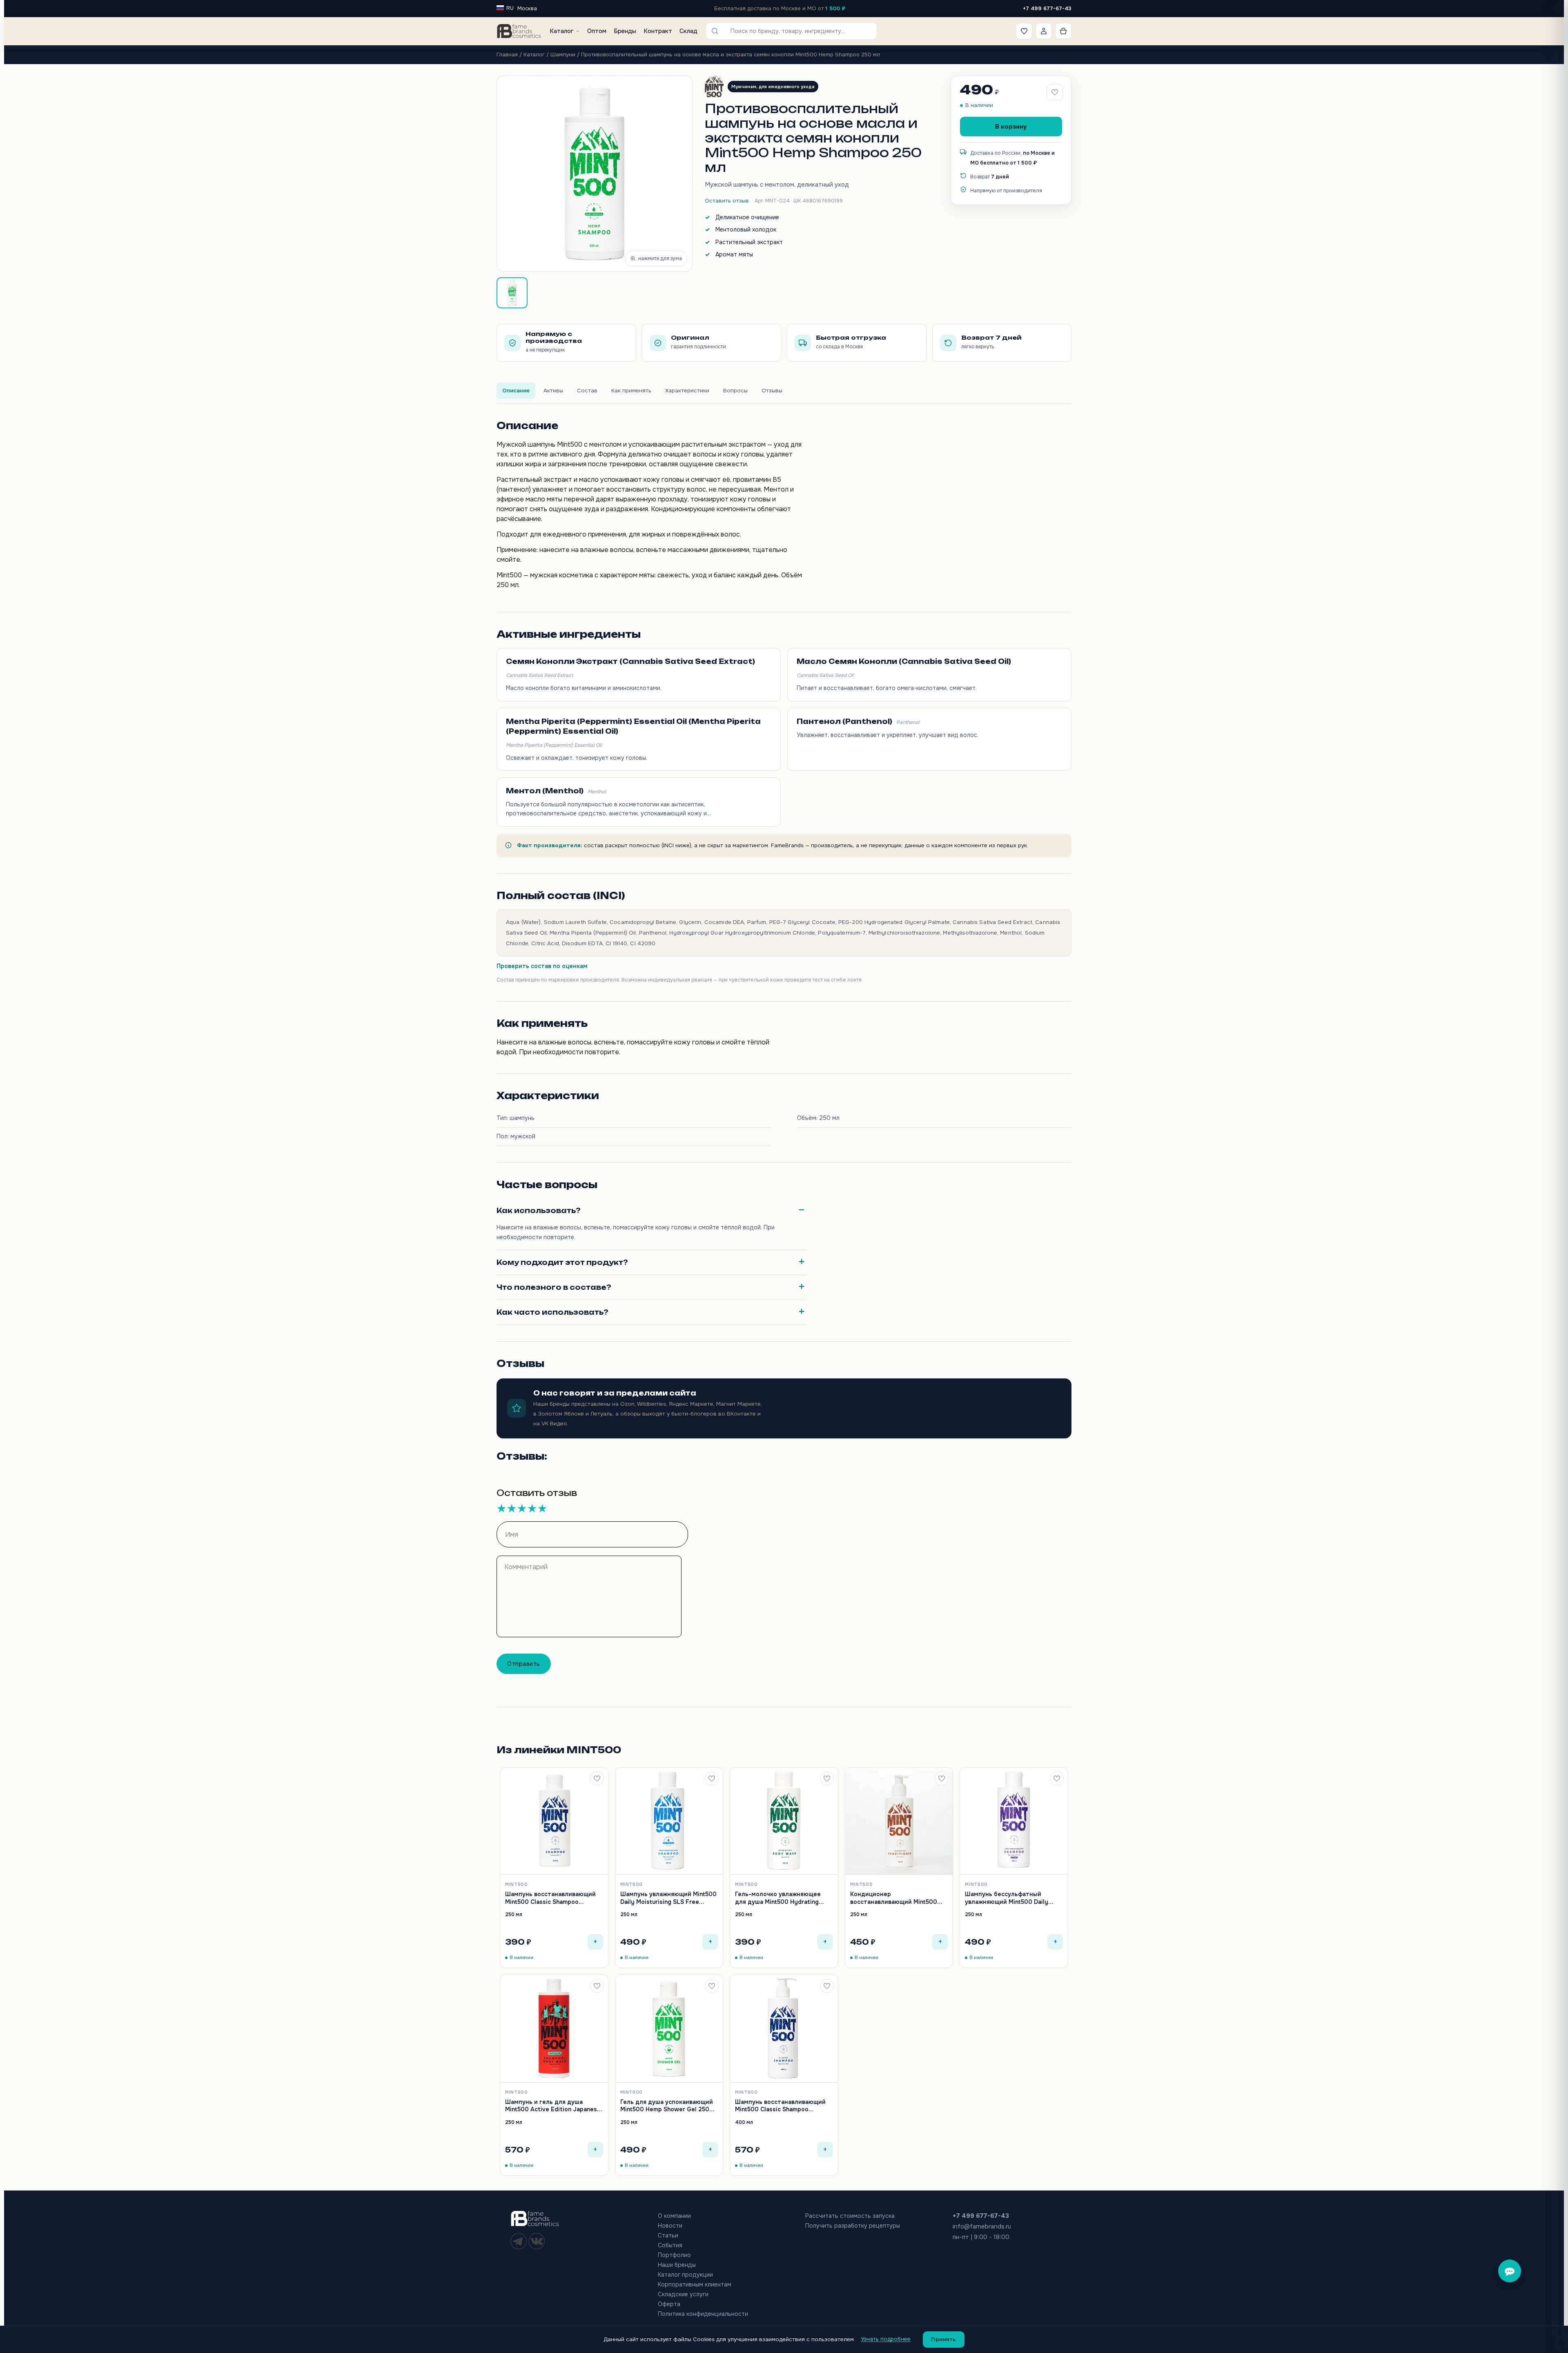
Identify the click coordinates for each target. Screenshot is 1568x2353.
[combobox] (797, 31)
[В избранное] (597, 1779)
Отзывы (772, 391)
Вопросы (735, 391)
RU (510, 8)
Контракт (658, 31)
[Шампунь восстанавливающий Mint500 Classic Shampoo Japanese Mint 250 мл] (554, 1821)
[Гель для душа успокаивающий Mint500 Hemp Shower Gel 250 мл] (669, 2029)
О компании (674, 2216)
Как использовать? (539, 1211)
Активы (553, 391)
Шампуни (563, 55)
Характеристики (687, 391)
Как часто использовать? (552, 1312)
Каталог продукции (685, 2275)
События (670, 2245)
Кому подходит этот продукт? (562, 1262)
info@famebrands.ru (982, 2226)
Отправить (524, 1664)
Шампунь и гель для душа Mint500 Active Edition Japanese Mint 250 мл (553, 2109)
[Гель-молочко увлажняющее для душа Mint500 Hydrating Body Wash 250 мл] (784, 1821)
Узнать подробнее (886, 2339)
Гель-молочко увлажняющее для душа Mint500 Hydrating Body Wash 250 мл (778, 1902)
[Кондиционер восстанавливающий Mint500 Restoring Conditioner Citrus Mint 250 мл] (899, 1821)
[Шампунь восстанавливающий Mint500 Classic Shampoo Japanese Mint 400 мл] (784, 2029)
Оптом (597, 31)
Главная (507, 55)
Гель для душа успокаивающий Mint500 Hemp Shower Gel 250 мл (667, 2109)
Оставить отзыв (727, 201)
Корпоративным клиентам (695, 2284)
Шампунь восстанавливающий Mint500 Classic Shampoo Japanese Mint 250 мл (550, 1902)
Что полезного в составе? (554, 1287)
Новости (670, 2226)
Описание (516, 391)
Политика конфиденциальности (703, 2314)
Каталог (561, 31)
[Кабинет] (1044, 31)
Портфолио (674, 2255)
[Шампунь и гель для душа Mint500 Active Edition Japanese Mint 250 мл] (554, 2029)
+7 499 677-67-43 (1047, 8)
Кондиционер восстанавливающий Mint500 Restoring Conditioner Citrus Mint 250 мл (898, 1905)
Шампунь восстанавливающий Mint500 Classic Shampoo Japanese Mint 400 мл (780, 2109)
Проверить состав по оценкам (542, 966)
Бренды (625, 31)
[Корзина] (1063, 31)
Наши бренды (677, 2265)
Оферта (669, 2304)
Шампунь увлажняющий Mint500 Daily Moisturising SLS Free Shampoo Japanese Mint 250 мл (668, 1902)
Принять (944, 2339)
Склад (688, 31)
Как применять (631, 391)
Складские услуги (683, 2294)
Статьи (668, 2235)
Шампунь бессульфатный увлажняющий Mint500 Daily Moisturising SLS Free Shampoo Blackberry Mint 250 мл (1010, 1905)
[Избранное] (1024, 31)
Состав (587, 391)
